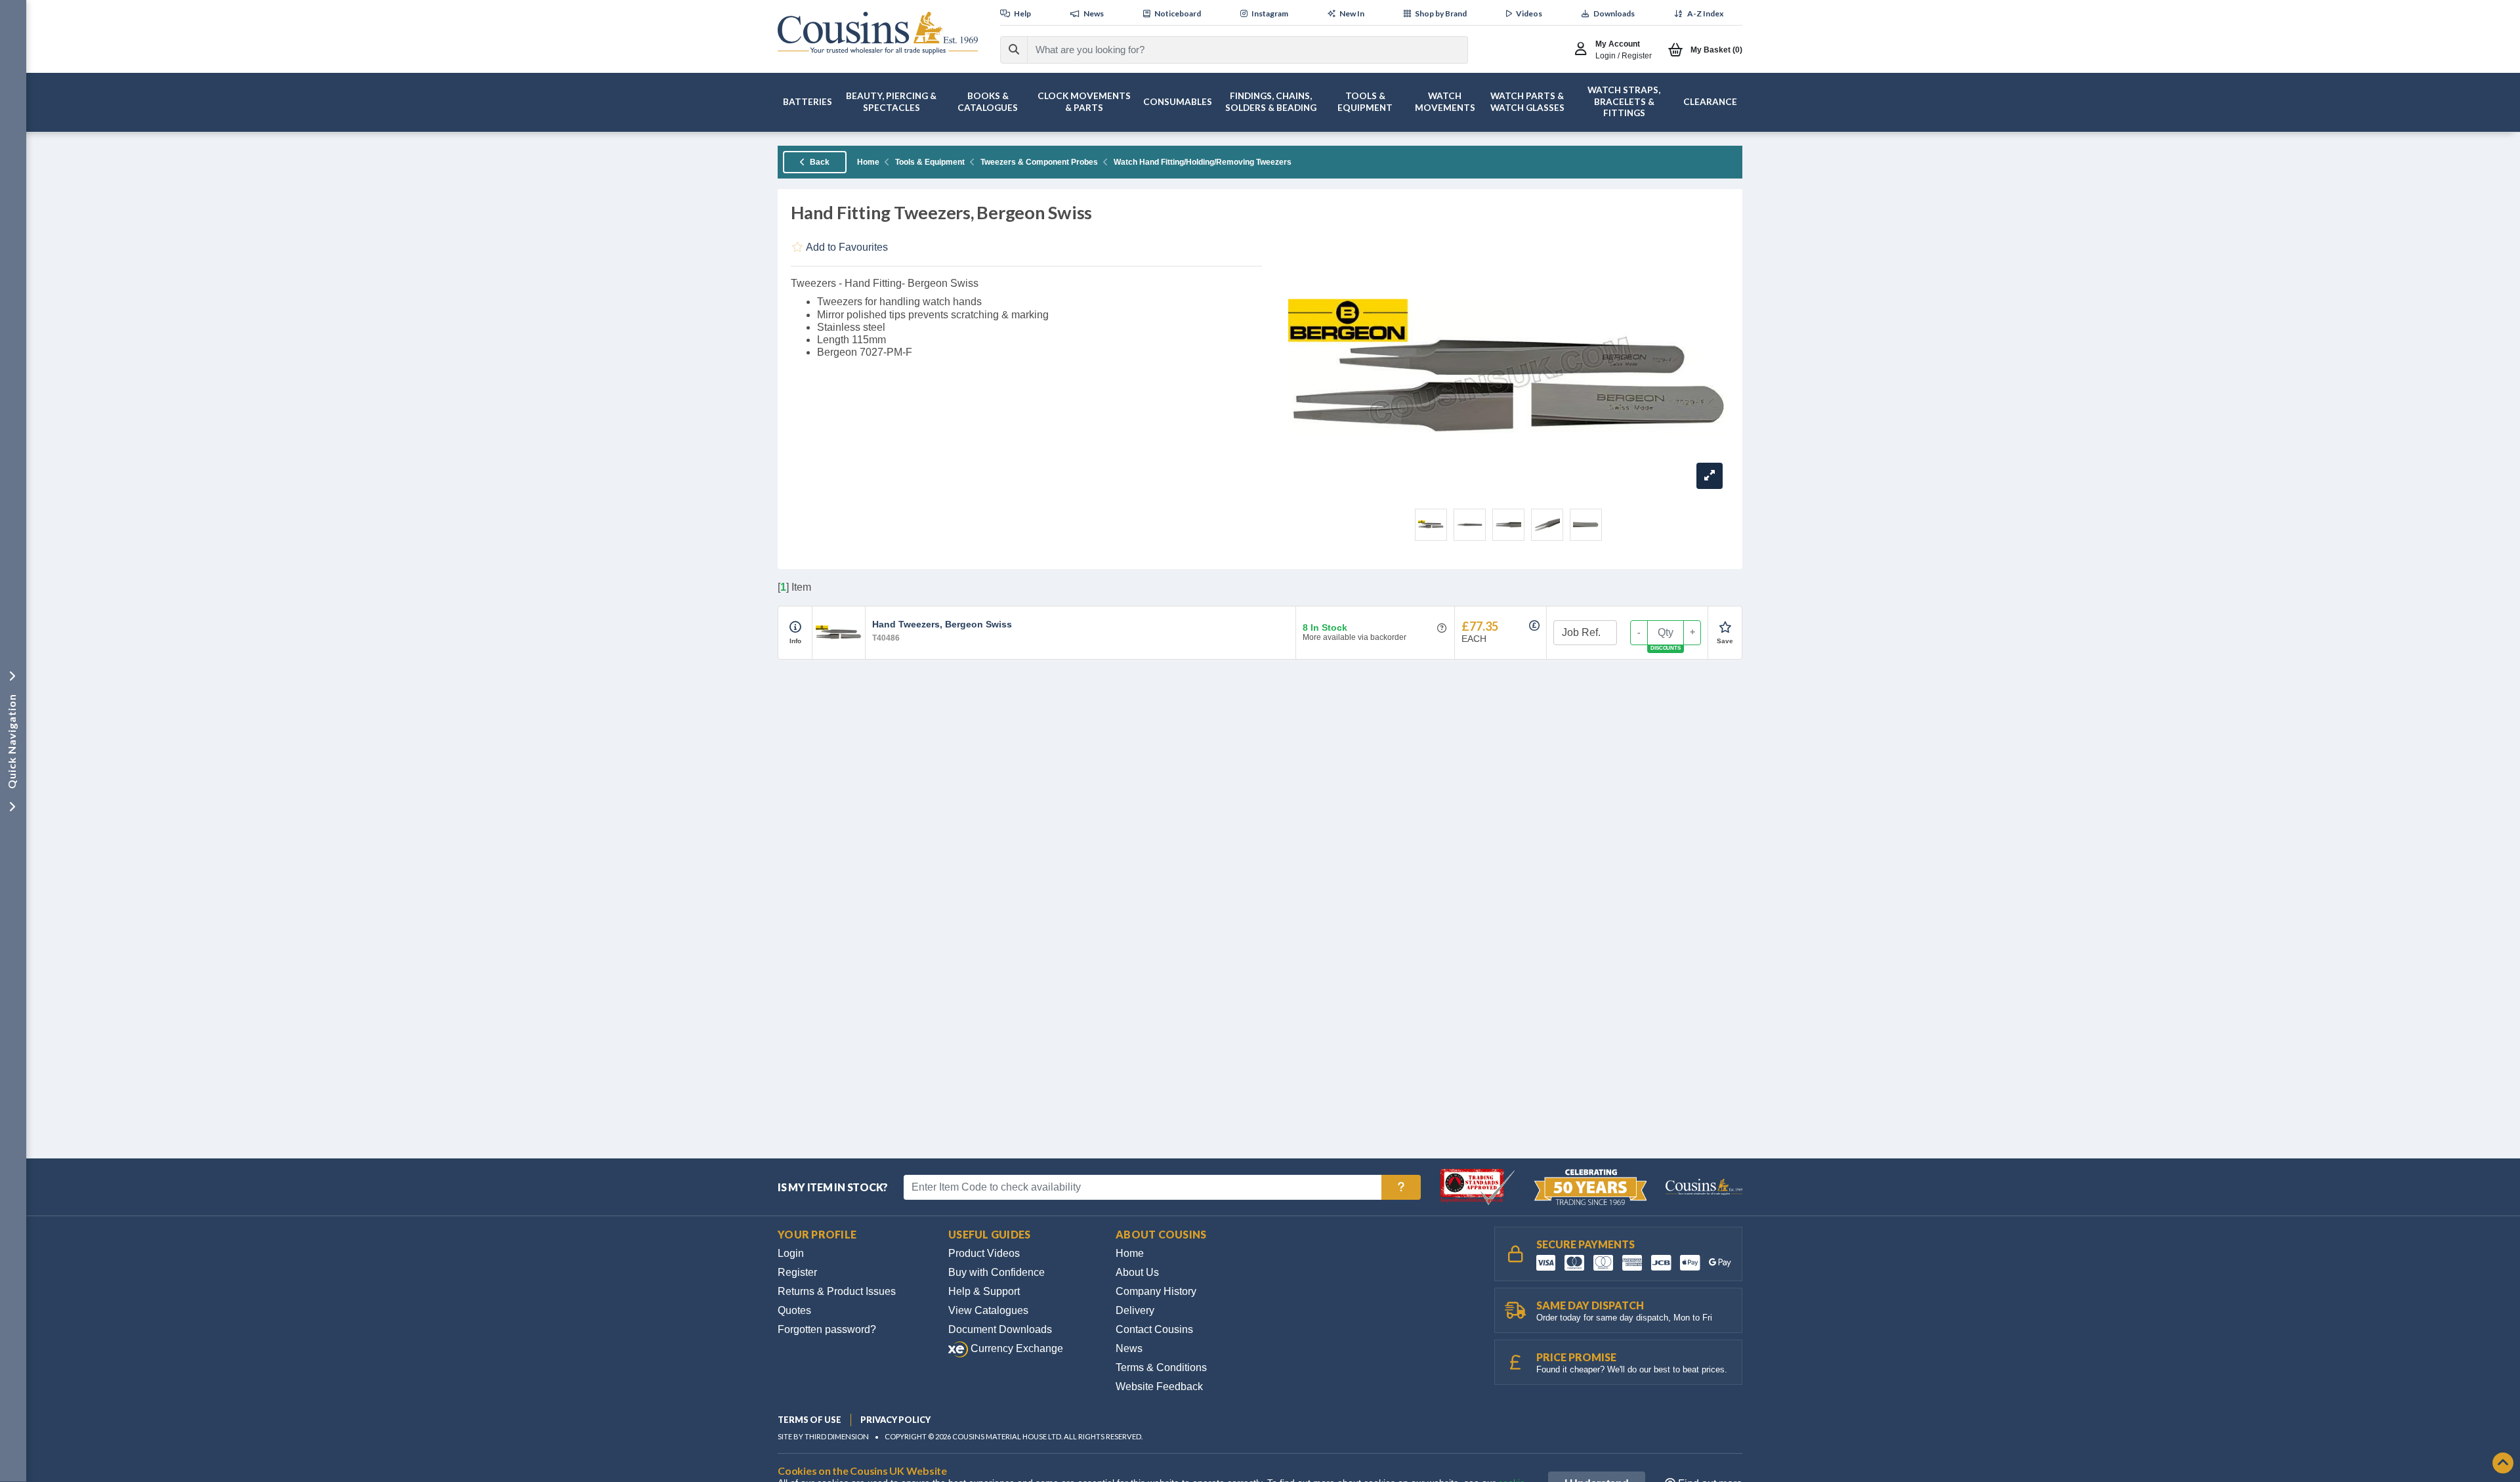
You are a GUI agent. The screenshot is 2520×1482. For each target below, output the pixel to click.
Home (868, 162)
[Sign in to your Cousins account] (1584, 50)
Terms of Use (809, 1420)
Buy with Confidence (997, 1272)
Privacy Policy (895, 1420)
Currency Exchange (1016, 1348)
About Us (1137, 1272)
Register (797, 1272)
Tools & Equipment (930, 162)
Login (791, 1253)
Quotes (794, 1310)
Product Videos (984, 1253)
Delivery (1135, 1310)
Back (819, 162)
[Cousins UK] (878, 33)
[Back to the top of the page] (2503, 1464)
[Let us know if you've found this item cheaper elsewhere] (1534, 626)
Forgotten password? (827, 1329)
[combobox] (1236, 50)
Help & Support (984, 1291)
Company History (1156, 1291)
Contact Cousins (1154, 1329)
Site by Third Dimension (823, 1436)
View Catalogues (988, 1310)
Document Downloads (1000, 1329)
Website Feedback (1159, 1387)
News (1129, 1348)
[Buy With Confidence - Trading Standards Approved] (1479, 1186)
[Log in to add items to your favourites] (1725, 627)
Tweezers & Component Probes (1039, 162)
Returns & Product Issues (837, 1291)
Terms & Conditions (1161, 1367)
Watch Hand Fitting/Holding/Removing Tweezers (1203, 162)
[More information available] (795, 627)
